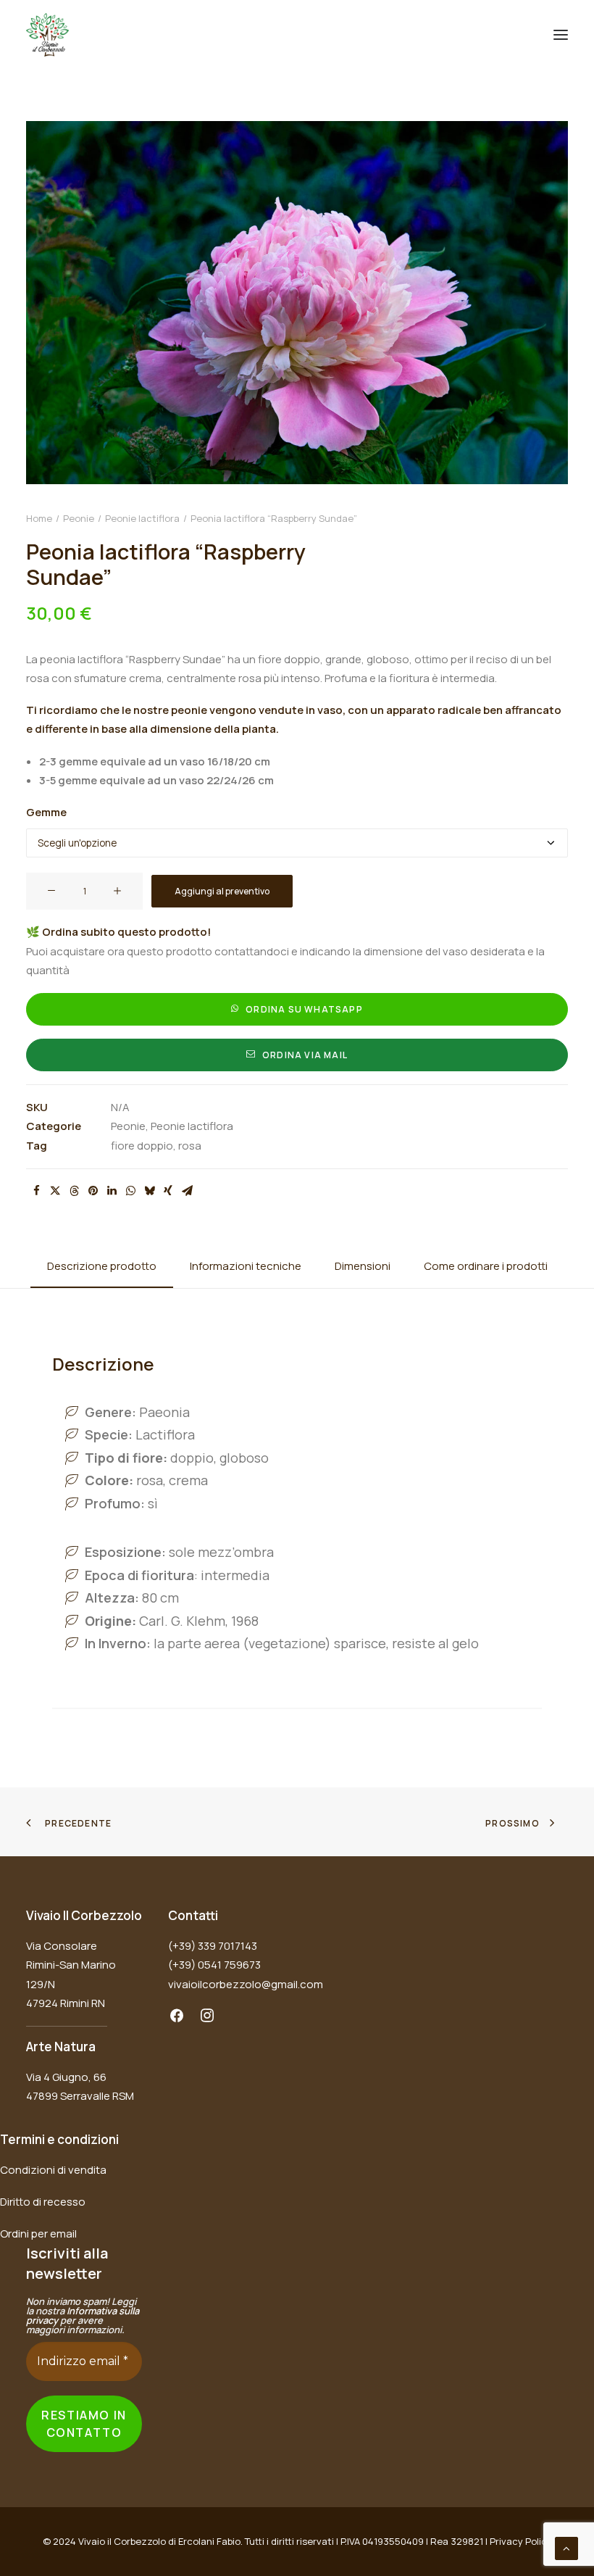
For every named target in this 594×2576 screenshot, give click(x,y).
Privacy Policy (521, 2541)
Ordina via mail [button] (305, 1055)
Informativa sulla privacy (83, 2315)
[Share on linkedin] (112, 1191)
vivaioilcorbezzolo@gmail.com (246, 1984)
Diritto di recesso (43, 2202)
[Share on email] (187, 1191)
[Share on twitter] (55, 1191)
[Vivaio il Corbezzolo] (47, 35)
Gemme (46, 812)
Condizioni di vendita (53, 2170)
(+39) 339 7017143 (213, 1946)
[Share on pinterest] (93, 1191)
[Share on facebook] (36, 1191)
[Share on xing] (168, 1191)
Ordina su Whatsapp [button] (304, 1009)
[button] (561, 35)
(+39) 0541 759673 (214, 1965)
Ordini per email (38, 2234)
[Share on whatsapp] (130, 1191)
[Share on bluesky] (149, 1191)
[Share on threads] (74, 1191)
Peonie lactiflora (142, 518)
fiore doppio (142, 1146)
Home (39, 518)
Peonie (79, 518)
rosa (190, 1146)
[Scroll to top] (566, 2547)
